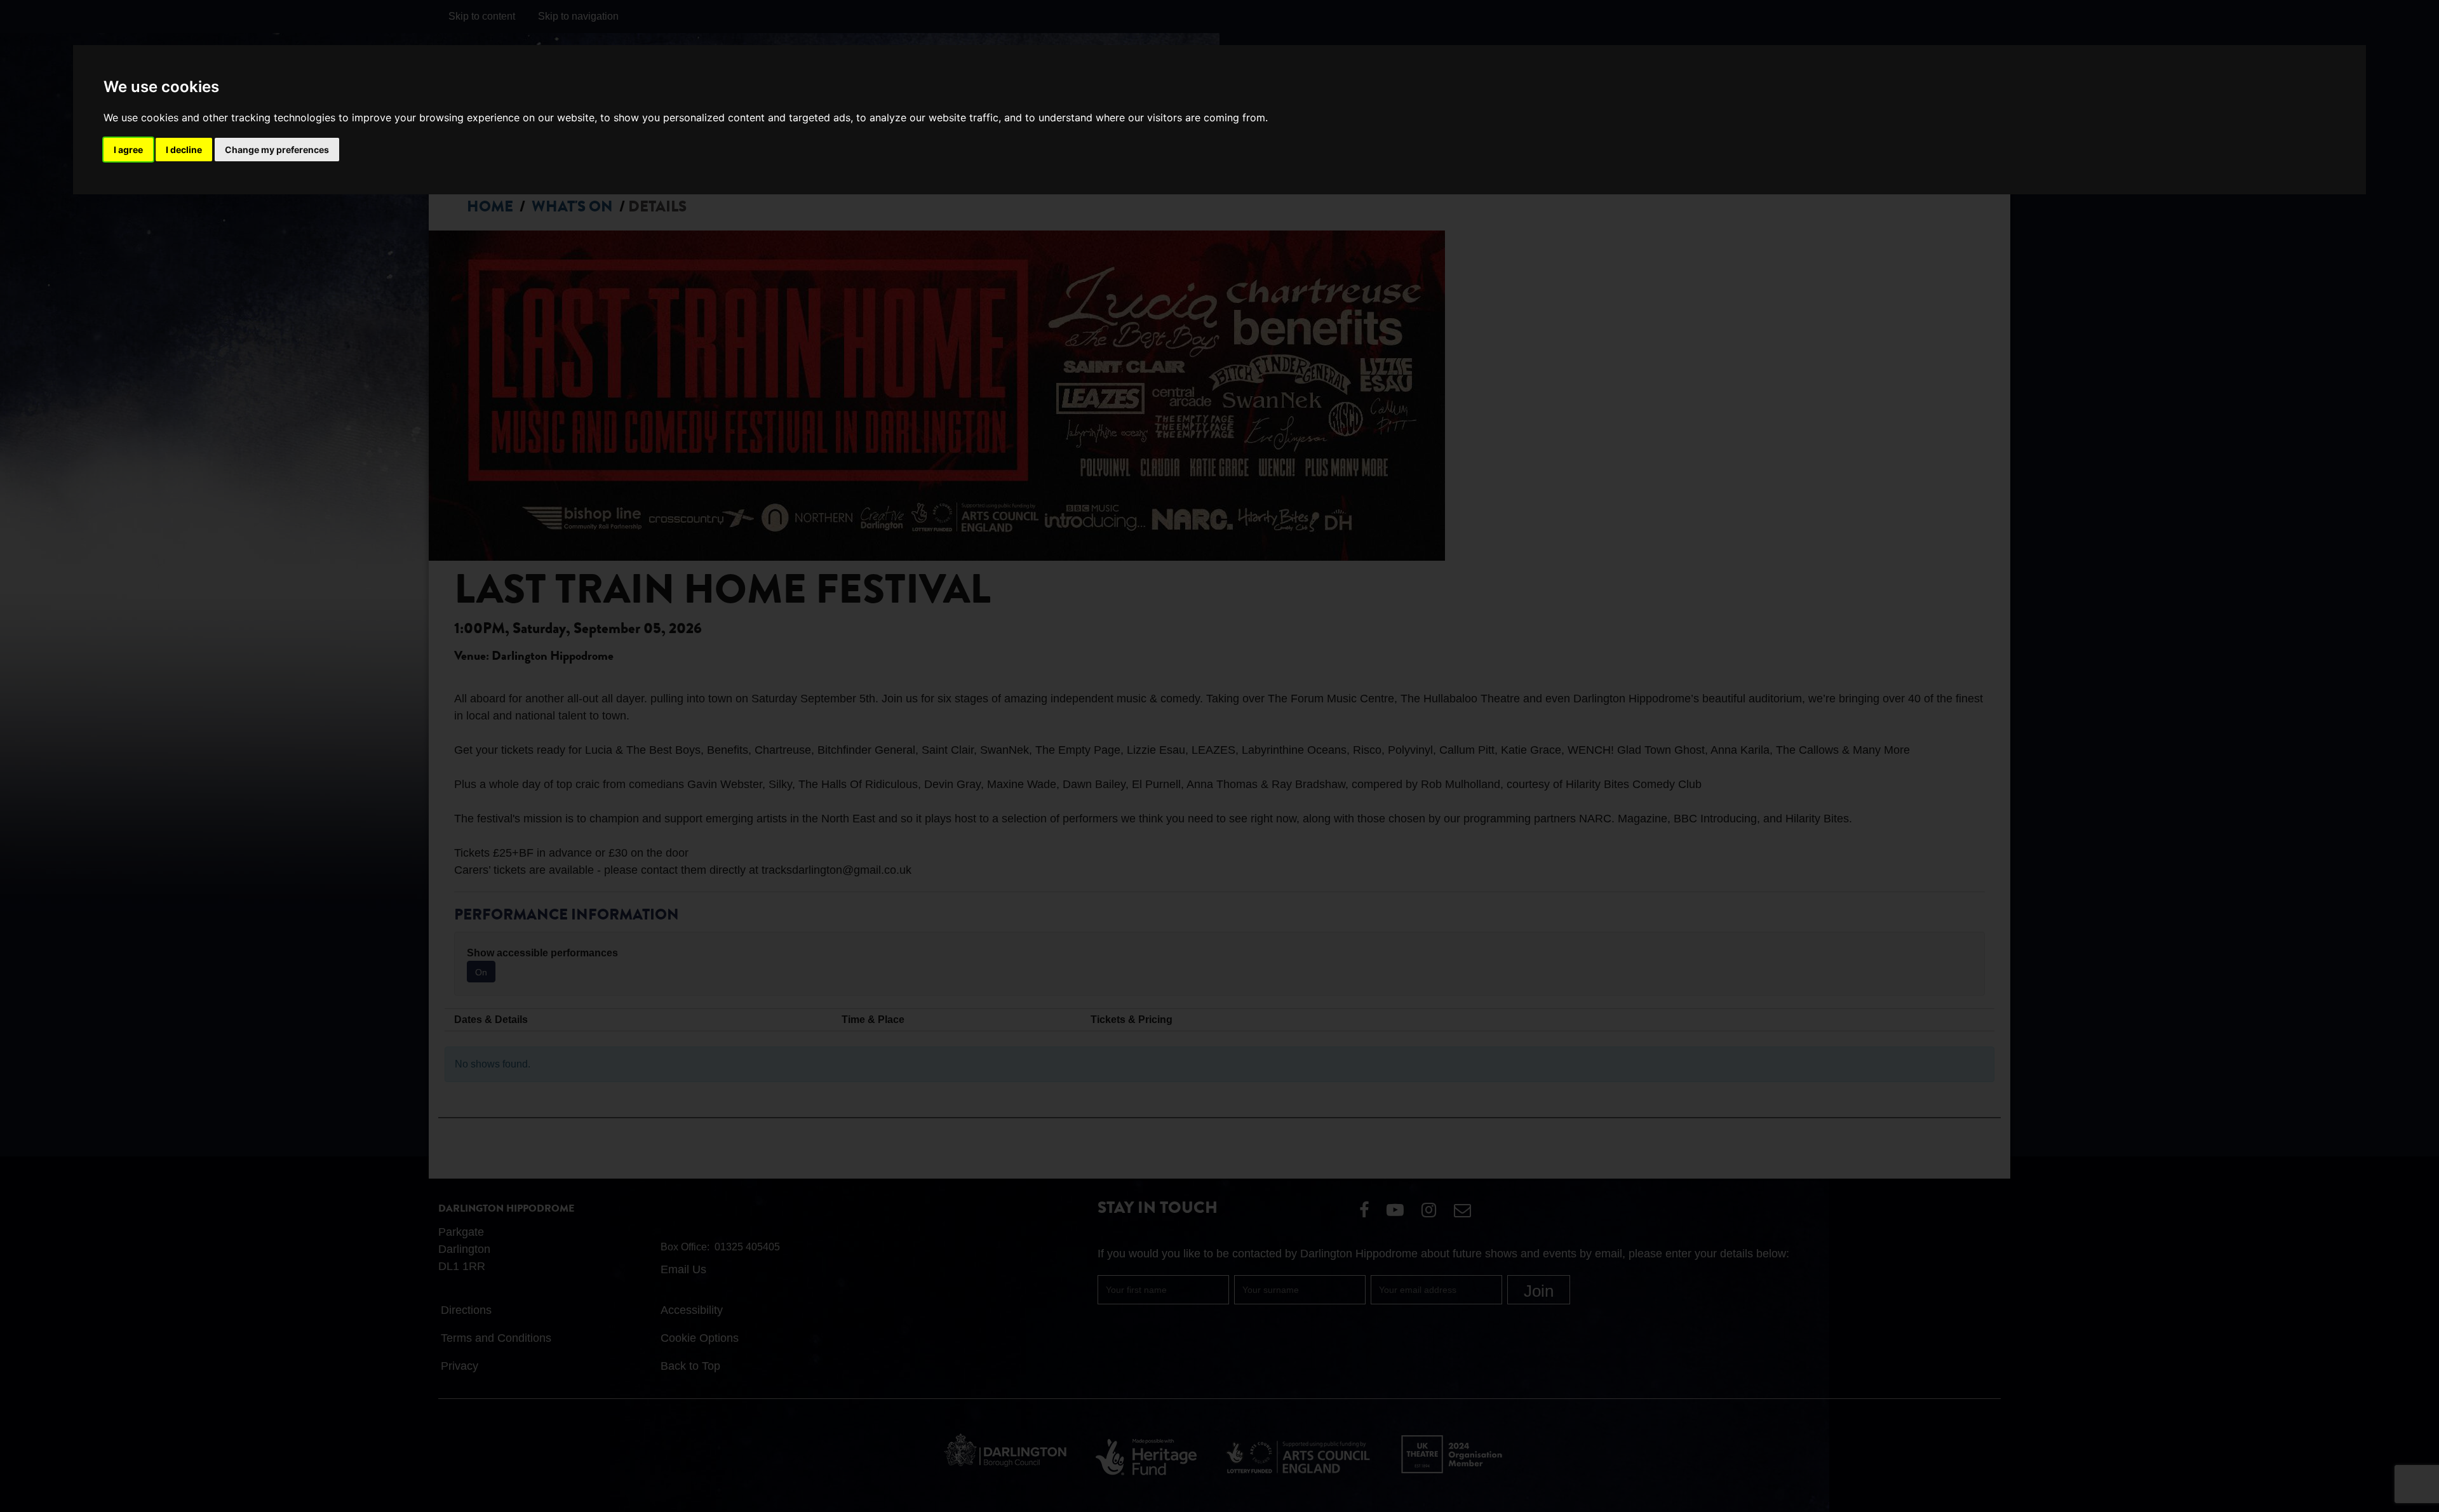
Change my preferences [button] (277, 150)
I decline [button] (184, 150)
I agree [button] (128, 150)
